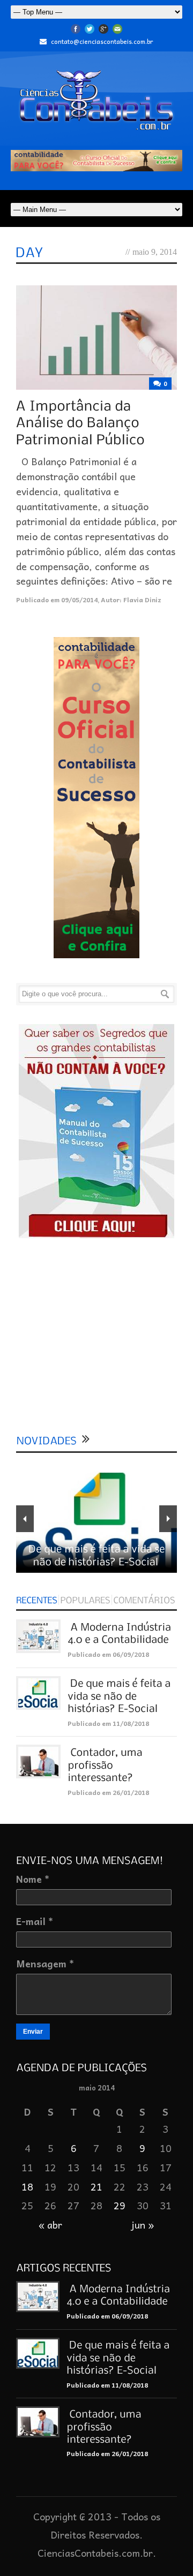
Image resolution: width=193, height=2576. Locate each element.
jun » (143, 2225)
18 (27, 2187)
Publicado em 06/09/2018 (108, 1654)
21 (96, 2187)
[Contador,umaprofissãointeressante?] (106, 1764)
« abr (50, 2225)
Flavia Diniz (142, 600)
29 (120, 2205)
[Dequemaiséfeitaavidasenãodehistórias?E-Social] (120, 1696)
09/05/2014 (79, 600)
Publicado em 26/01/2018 (108, 1792)
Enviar (33, 2032)
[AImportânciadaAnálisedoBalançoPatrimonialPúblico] (81, 422)
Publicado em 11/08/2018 (108, 1723)
